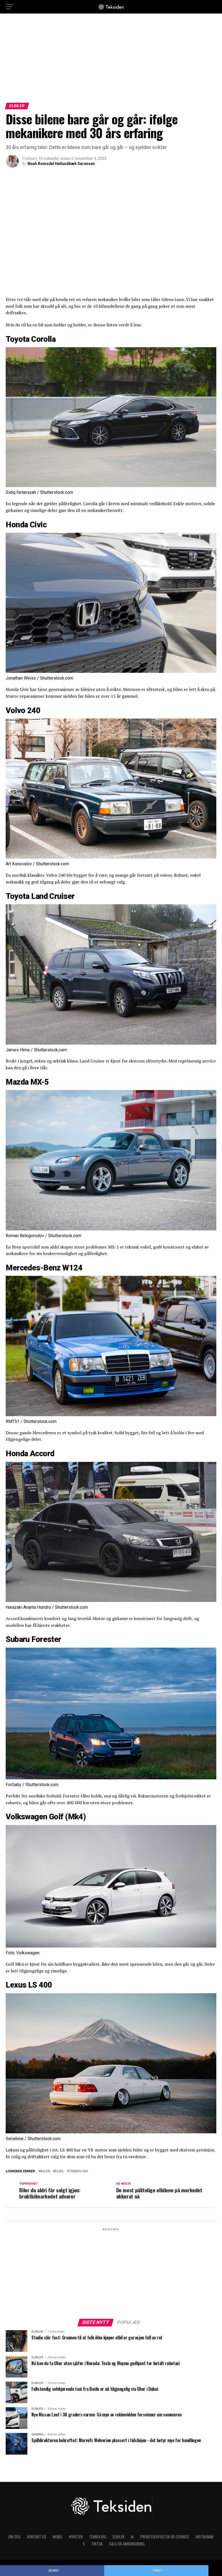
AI (132, 2537)
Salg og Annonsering (127, 2544)
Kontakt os (37, 2537)
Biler (45, 2171)
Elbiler (118, 2537)
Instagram (204, 2537)
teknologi (79, 2171)
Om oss (14, 2537)
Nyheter (76, 2537)
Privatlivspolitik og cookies (165, 2537)
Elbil (60, 2171)
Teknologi (98, 2537)
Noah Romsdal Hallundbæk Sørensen (61, 164)
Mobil (58, 2537)
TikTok (97, 2544)
